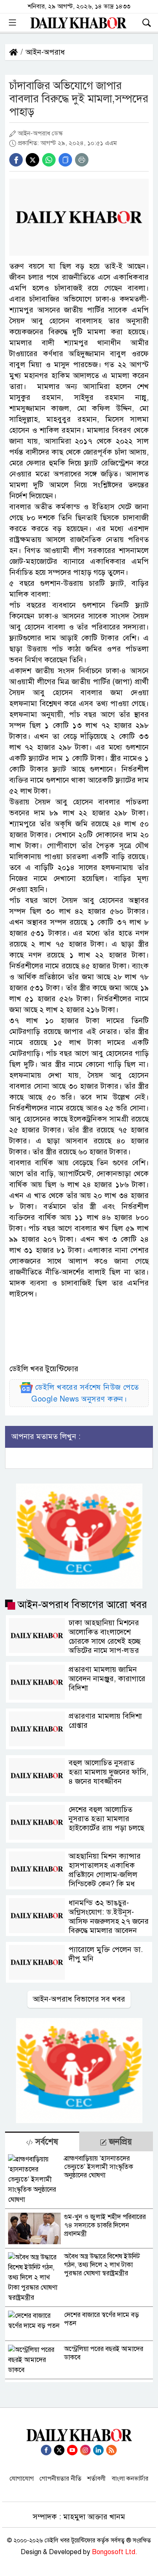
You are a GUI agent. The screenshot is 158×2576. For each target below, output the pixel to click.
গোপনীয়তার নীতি (60, 2478)
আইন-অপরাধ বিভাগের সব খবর (79, 1999)
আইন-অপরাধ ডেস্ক (40, 133)
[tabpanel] (79, 2267)
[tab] (42, 2141)
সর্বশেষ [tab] (46, 2142)
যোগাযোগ (22, 2478)
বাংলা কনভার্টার (130, 2478)
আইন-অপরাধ (45, 52)
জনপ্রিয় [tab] (119, 2142)
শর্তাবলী (96, 2478)
